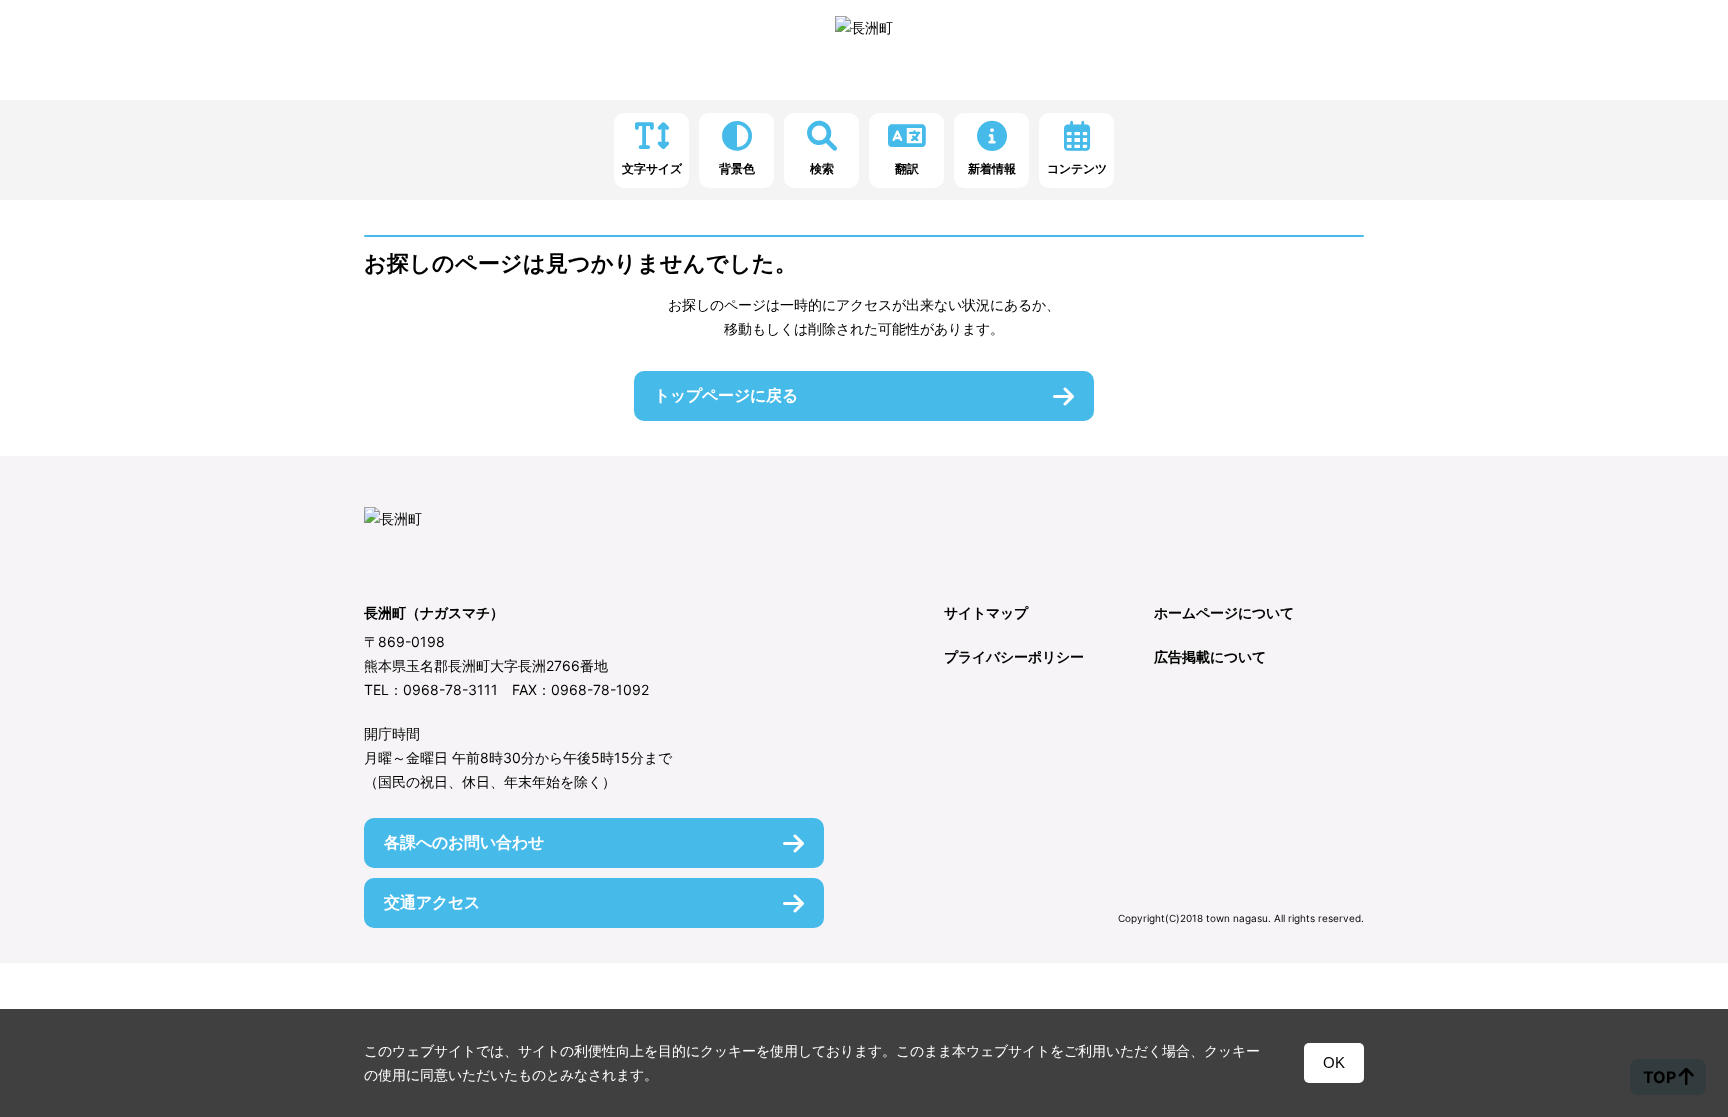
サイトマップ (986, 612)
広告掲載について (1210, 656)
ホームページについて (1224, 612)
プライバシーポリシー (1014, 656)
